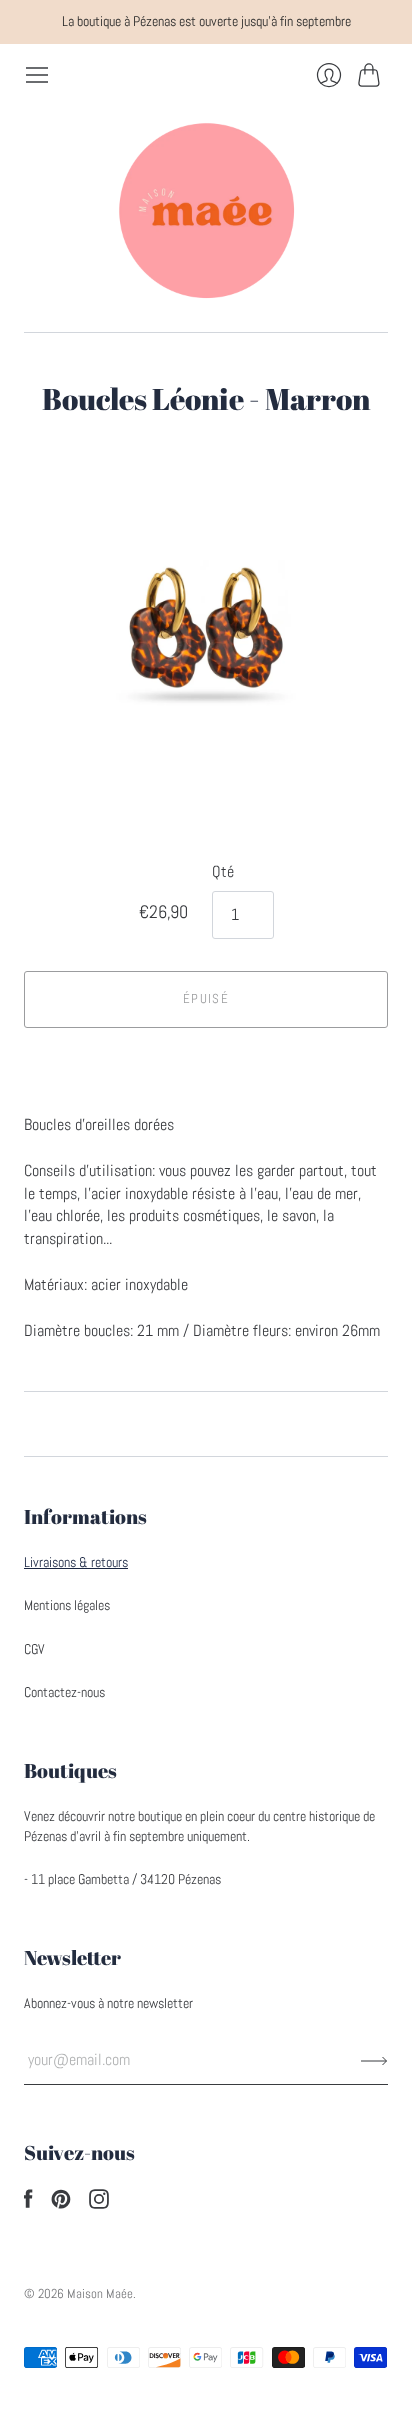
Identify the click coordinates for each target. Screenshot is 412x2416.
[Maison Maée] (206, 210)
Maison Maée (100, 2293)
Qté (223, 871)
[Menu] (37, 75)
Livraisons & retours (76, 1562)
